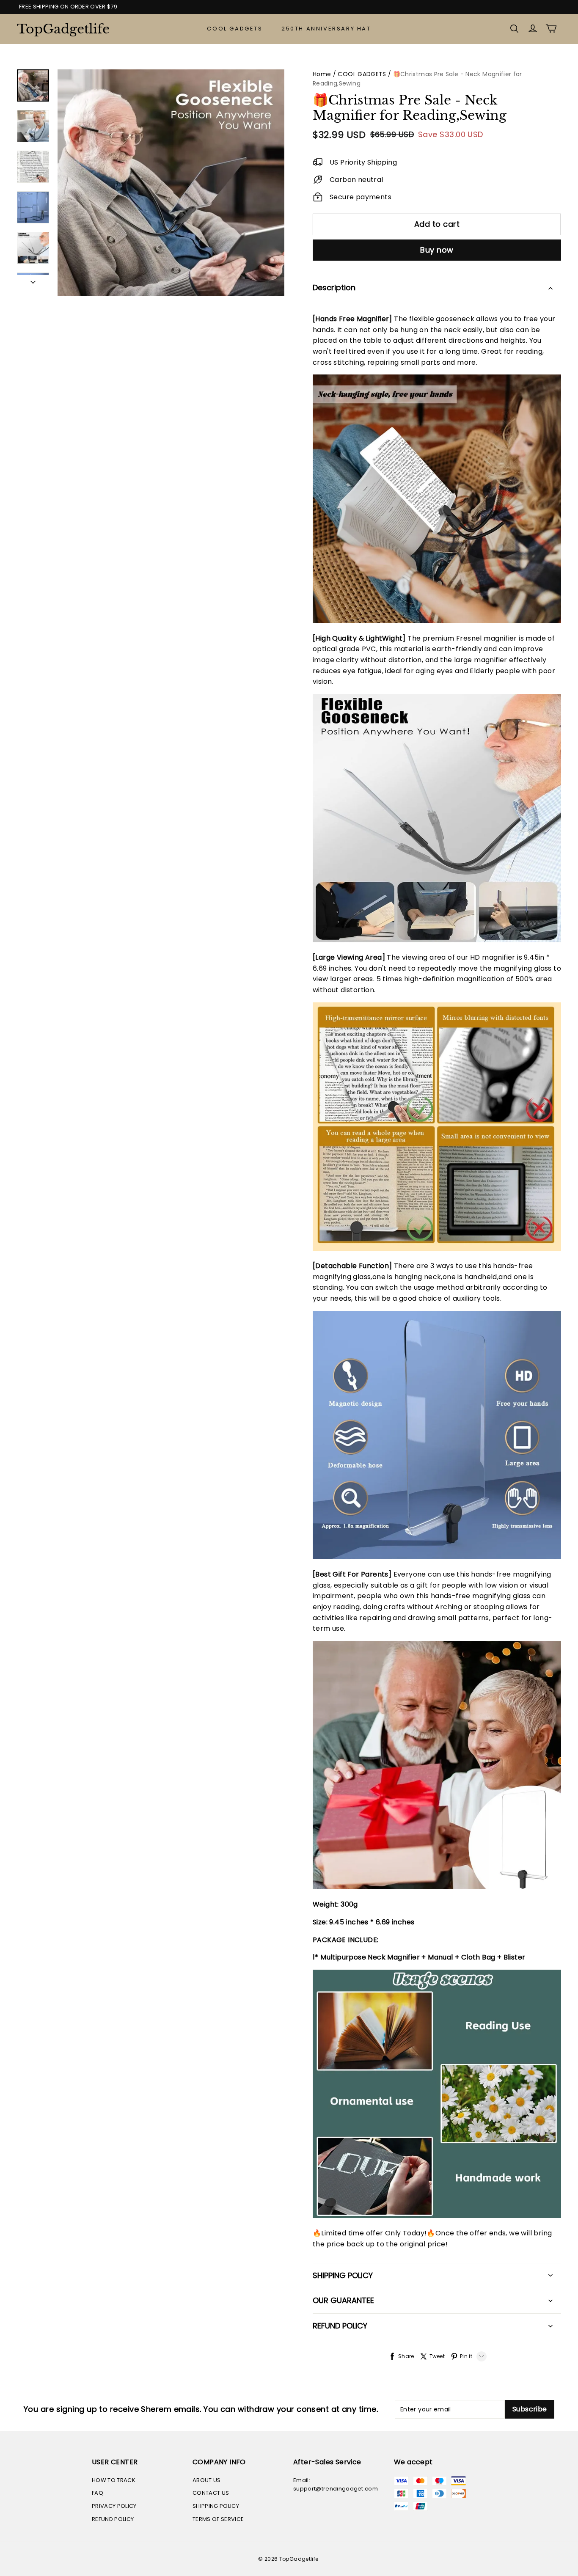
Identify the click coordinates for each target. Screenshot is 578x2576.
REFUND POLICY (113, 2519)
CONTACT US (211, 2493)
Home (322, 74)
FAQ (98, 2493)
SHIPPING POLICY (216, 2506)
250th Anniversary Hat (326, 29)
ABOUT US (207, 2480)
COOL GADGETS (235, 29)
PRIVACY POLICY (114, 2506)
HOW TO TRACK (114, 2480)
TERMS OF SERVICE (218, 2519)
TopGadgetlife (59, 29)
